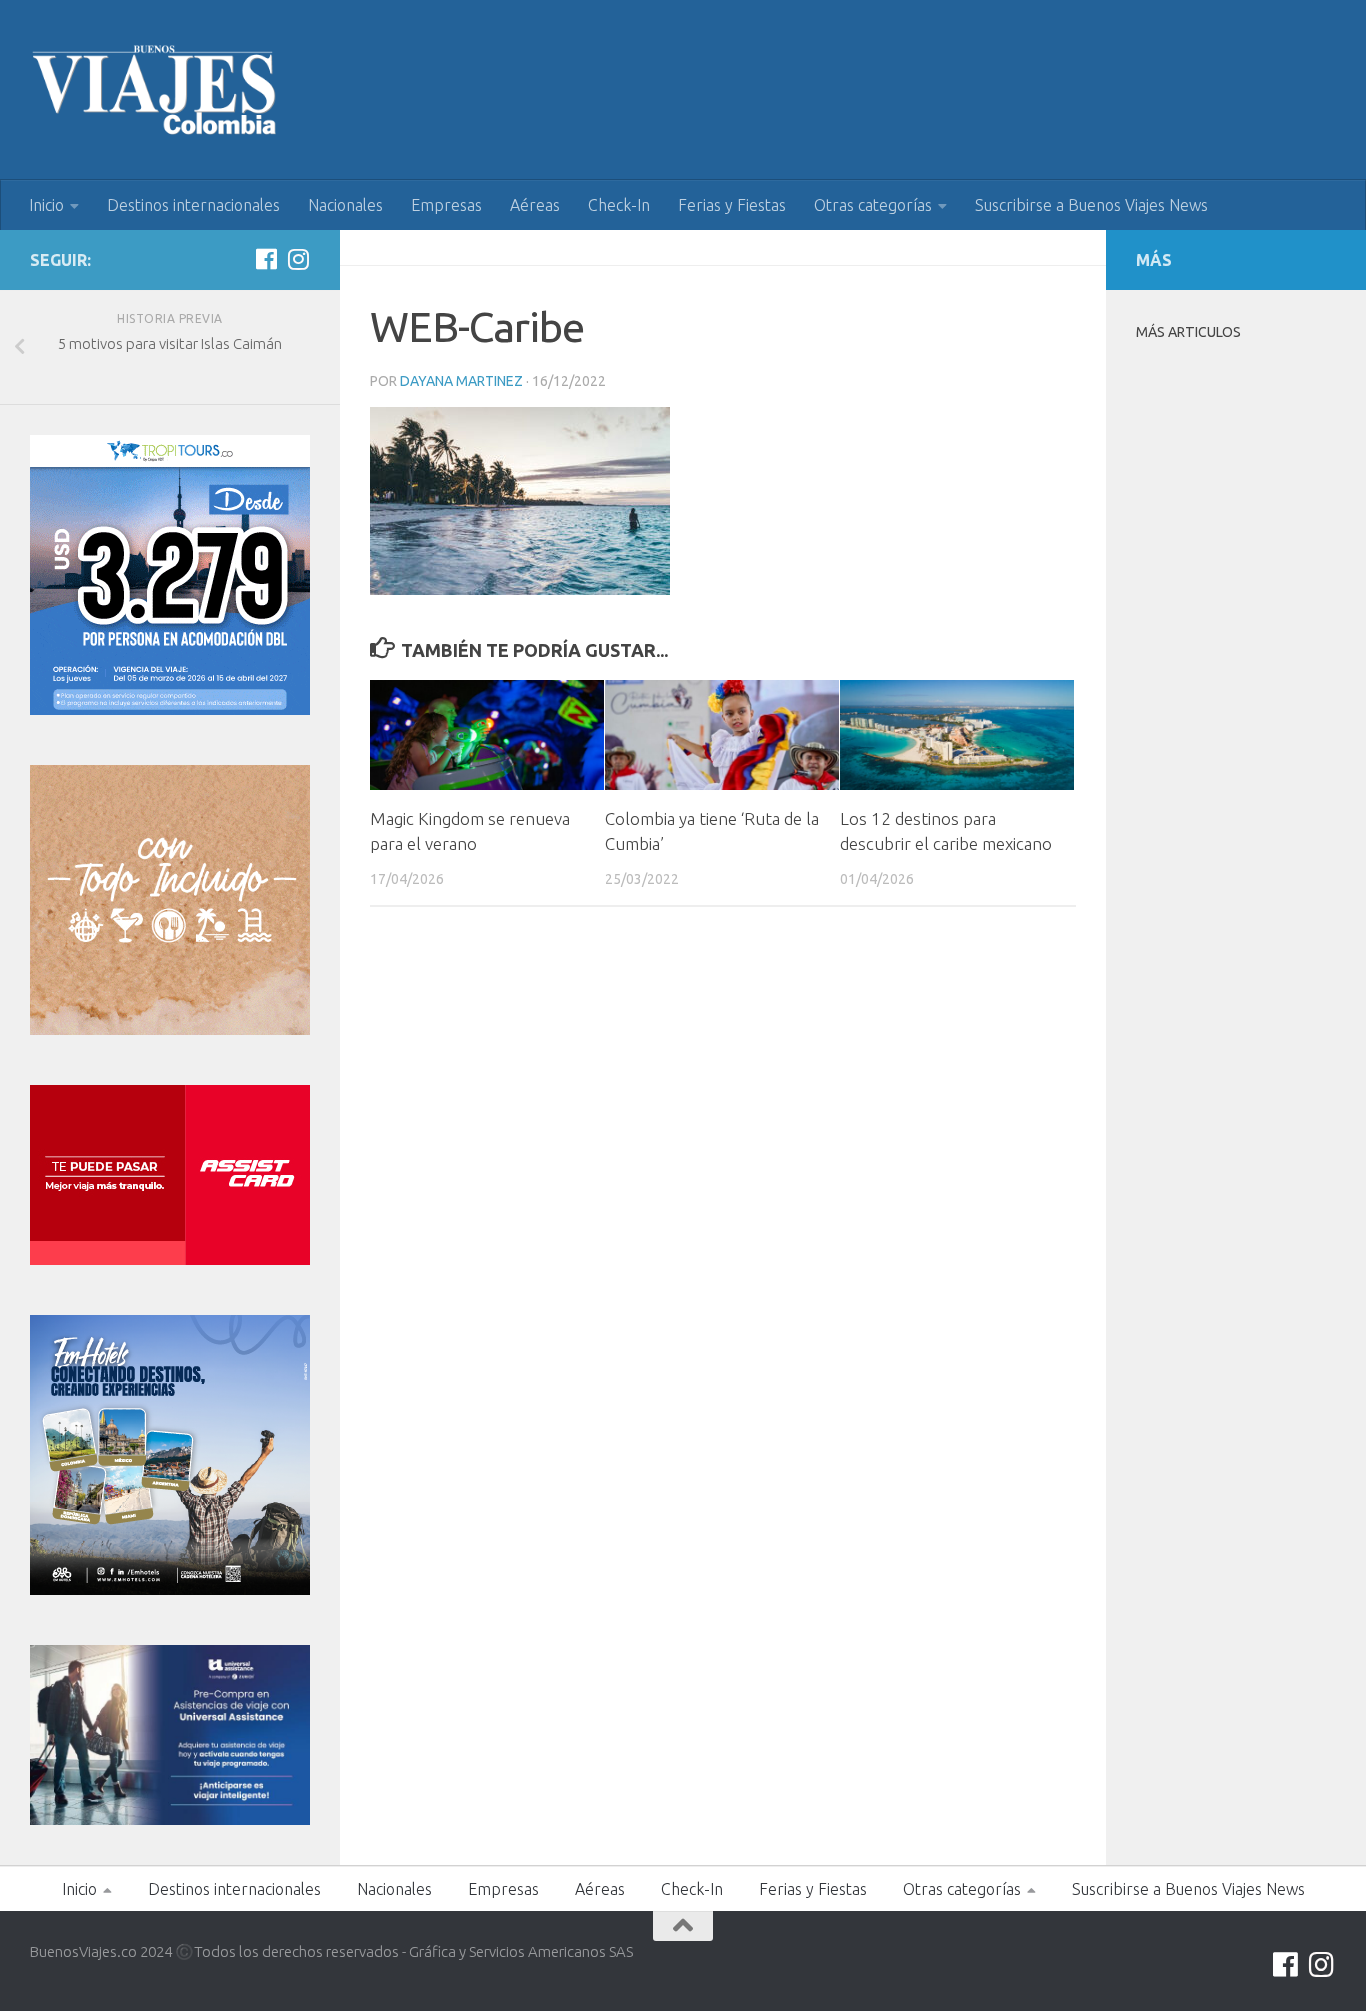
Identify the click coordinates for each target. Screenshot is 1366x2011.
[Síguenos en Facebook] (266, 259)
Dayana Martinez (461, 381)
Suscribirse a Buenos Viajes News (1091, 205)
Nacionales (345, 205)
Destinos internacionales (193, 205)
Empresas (446, 205)
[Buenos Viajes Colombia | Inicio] (155, 90)
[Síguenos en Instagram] (298, 259)
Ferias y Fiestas (732, 205)
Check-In (619, 205)
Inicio (46, 205)
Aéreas (535, 205)
